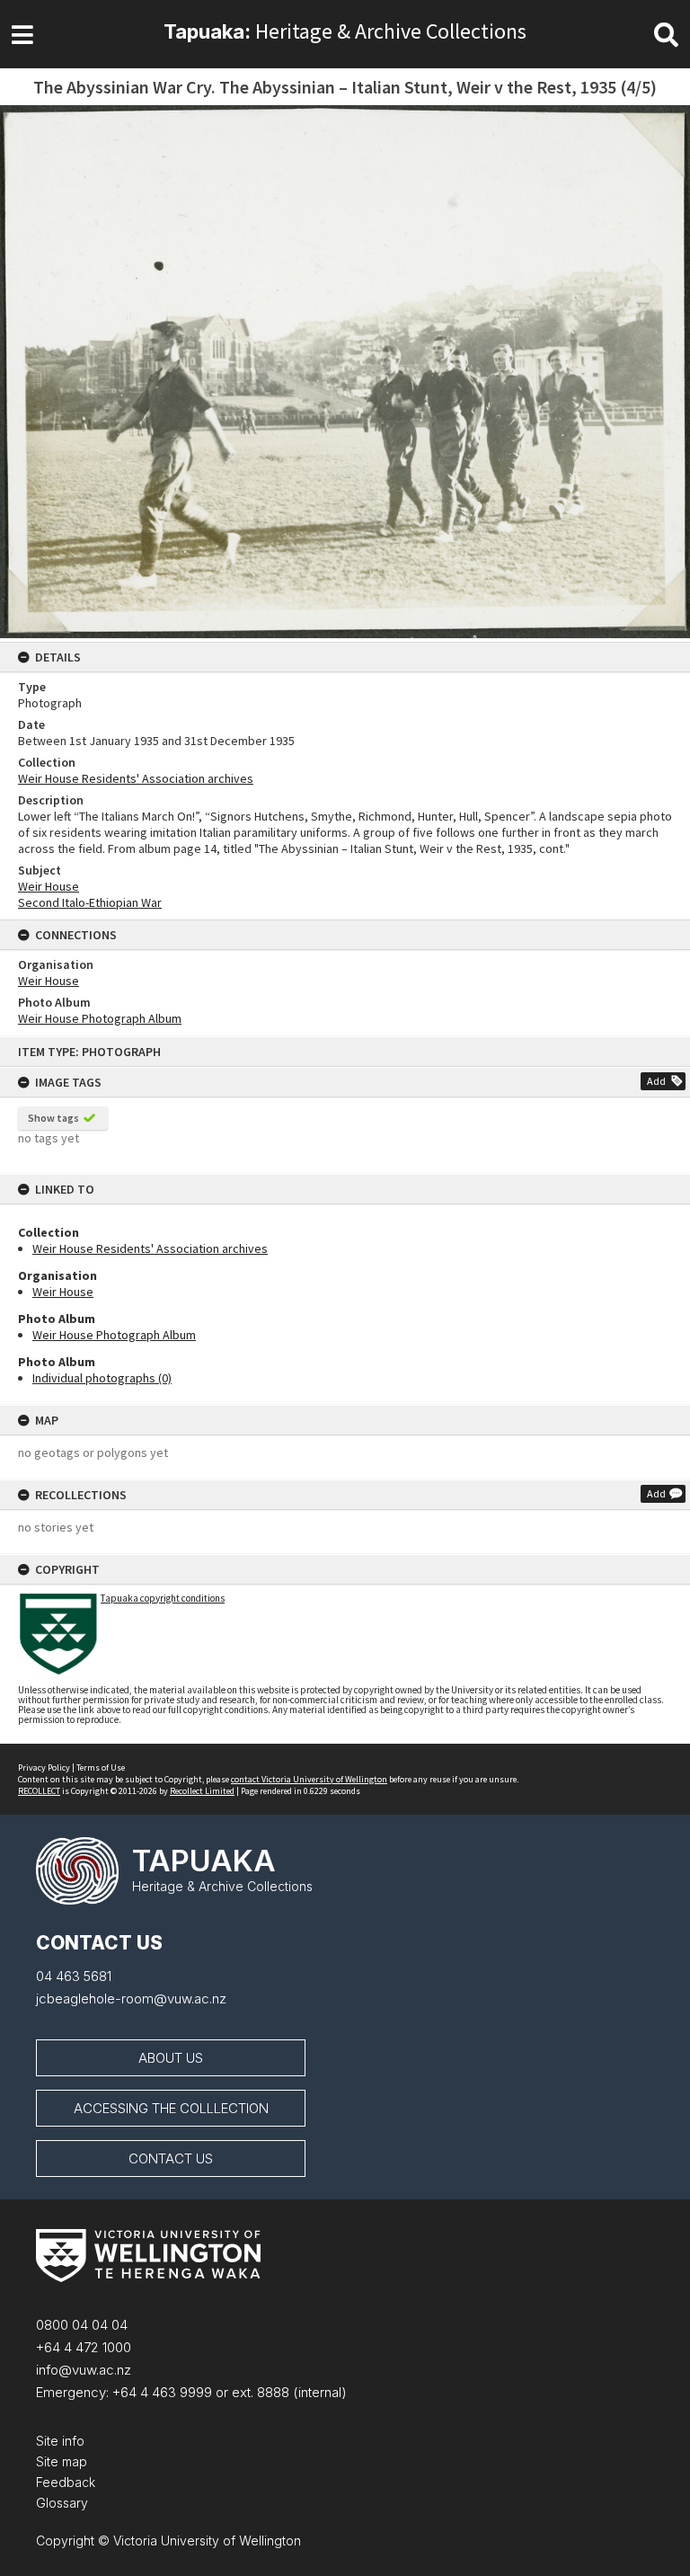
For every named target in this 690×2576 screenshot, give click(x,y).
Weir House (63, 1292)
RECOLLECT (39, 1791)
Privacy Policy (44, 1768)
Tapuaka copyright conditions (163, 1598)
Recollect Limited (202, 1791)
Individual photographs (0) (102, 1378)
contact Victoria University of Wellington (309, 1779)
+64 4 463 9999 (160, 2392)
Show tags (53, 1118)
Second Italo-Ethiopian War (90, 902)
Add (656, 1081)
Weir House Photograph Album (114, 1335)
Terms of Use (101, 1768)
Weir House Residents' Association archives (150, 1248)
